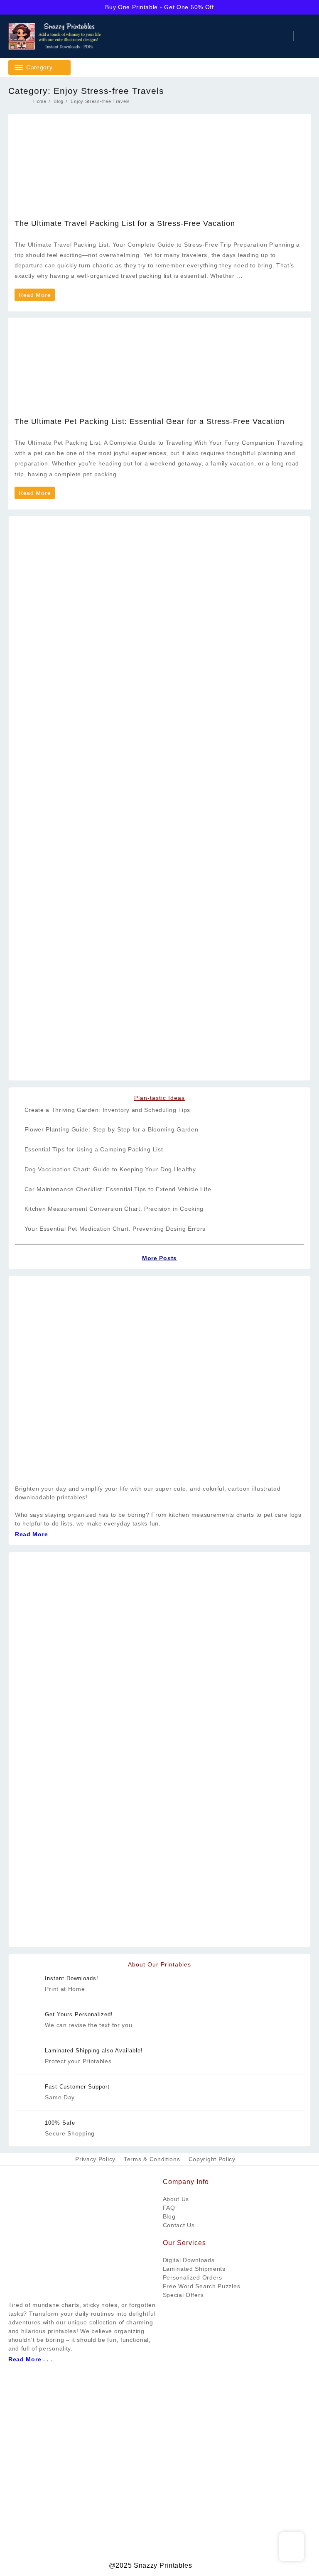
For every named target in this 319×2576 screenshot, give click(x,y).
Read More (34, 296)
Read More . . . (31, 2359)
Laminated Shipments (194, 2269)
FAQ (169, 2208)
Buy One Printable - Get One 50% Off (159, 7)
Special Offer (182, 2295)
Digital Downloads (189, 2260)
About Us (176, 2199)
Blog (169, 2216)
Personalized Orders (193, 2277)
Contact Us (179, 2225)
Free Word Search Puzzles (202, 2286)
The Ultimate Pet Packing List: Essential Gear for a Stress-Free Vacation (150, 421)
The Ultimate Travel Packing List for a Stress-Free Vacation (125, 223)
